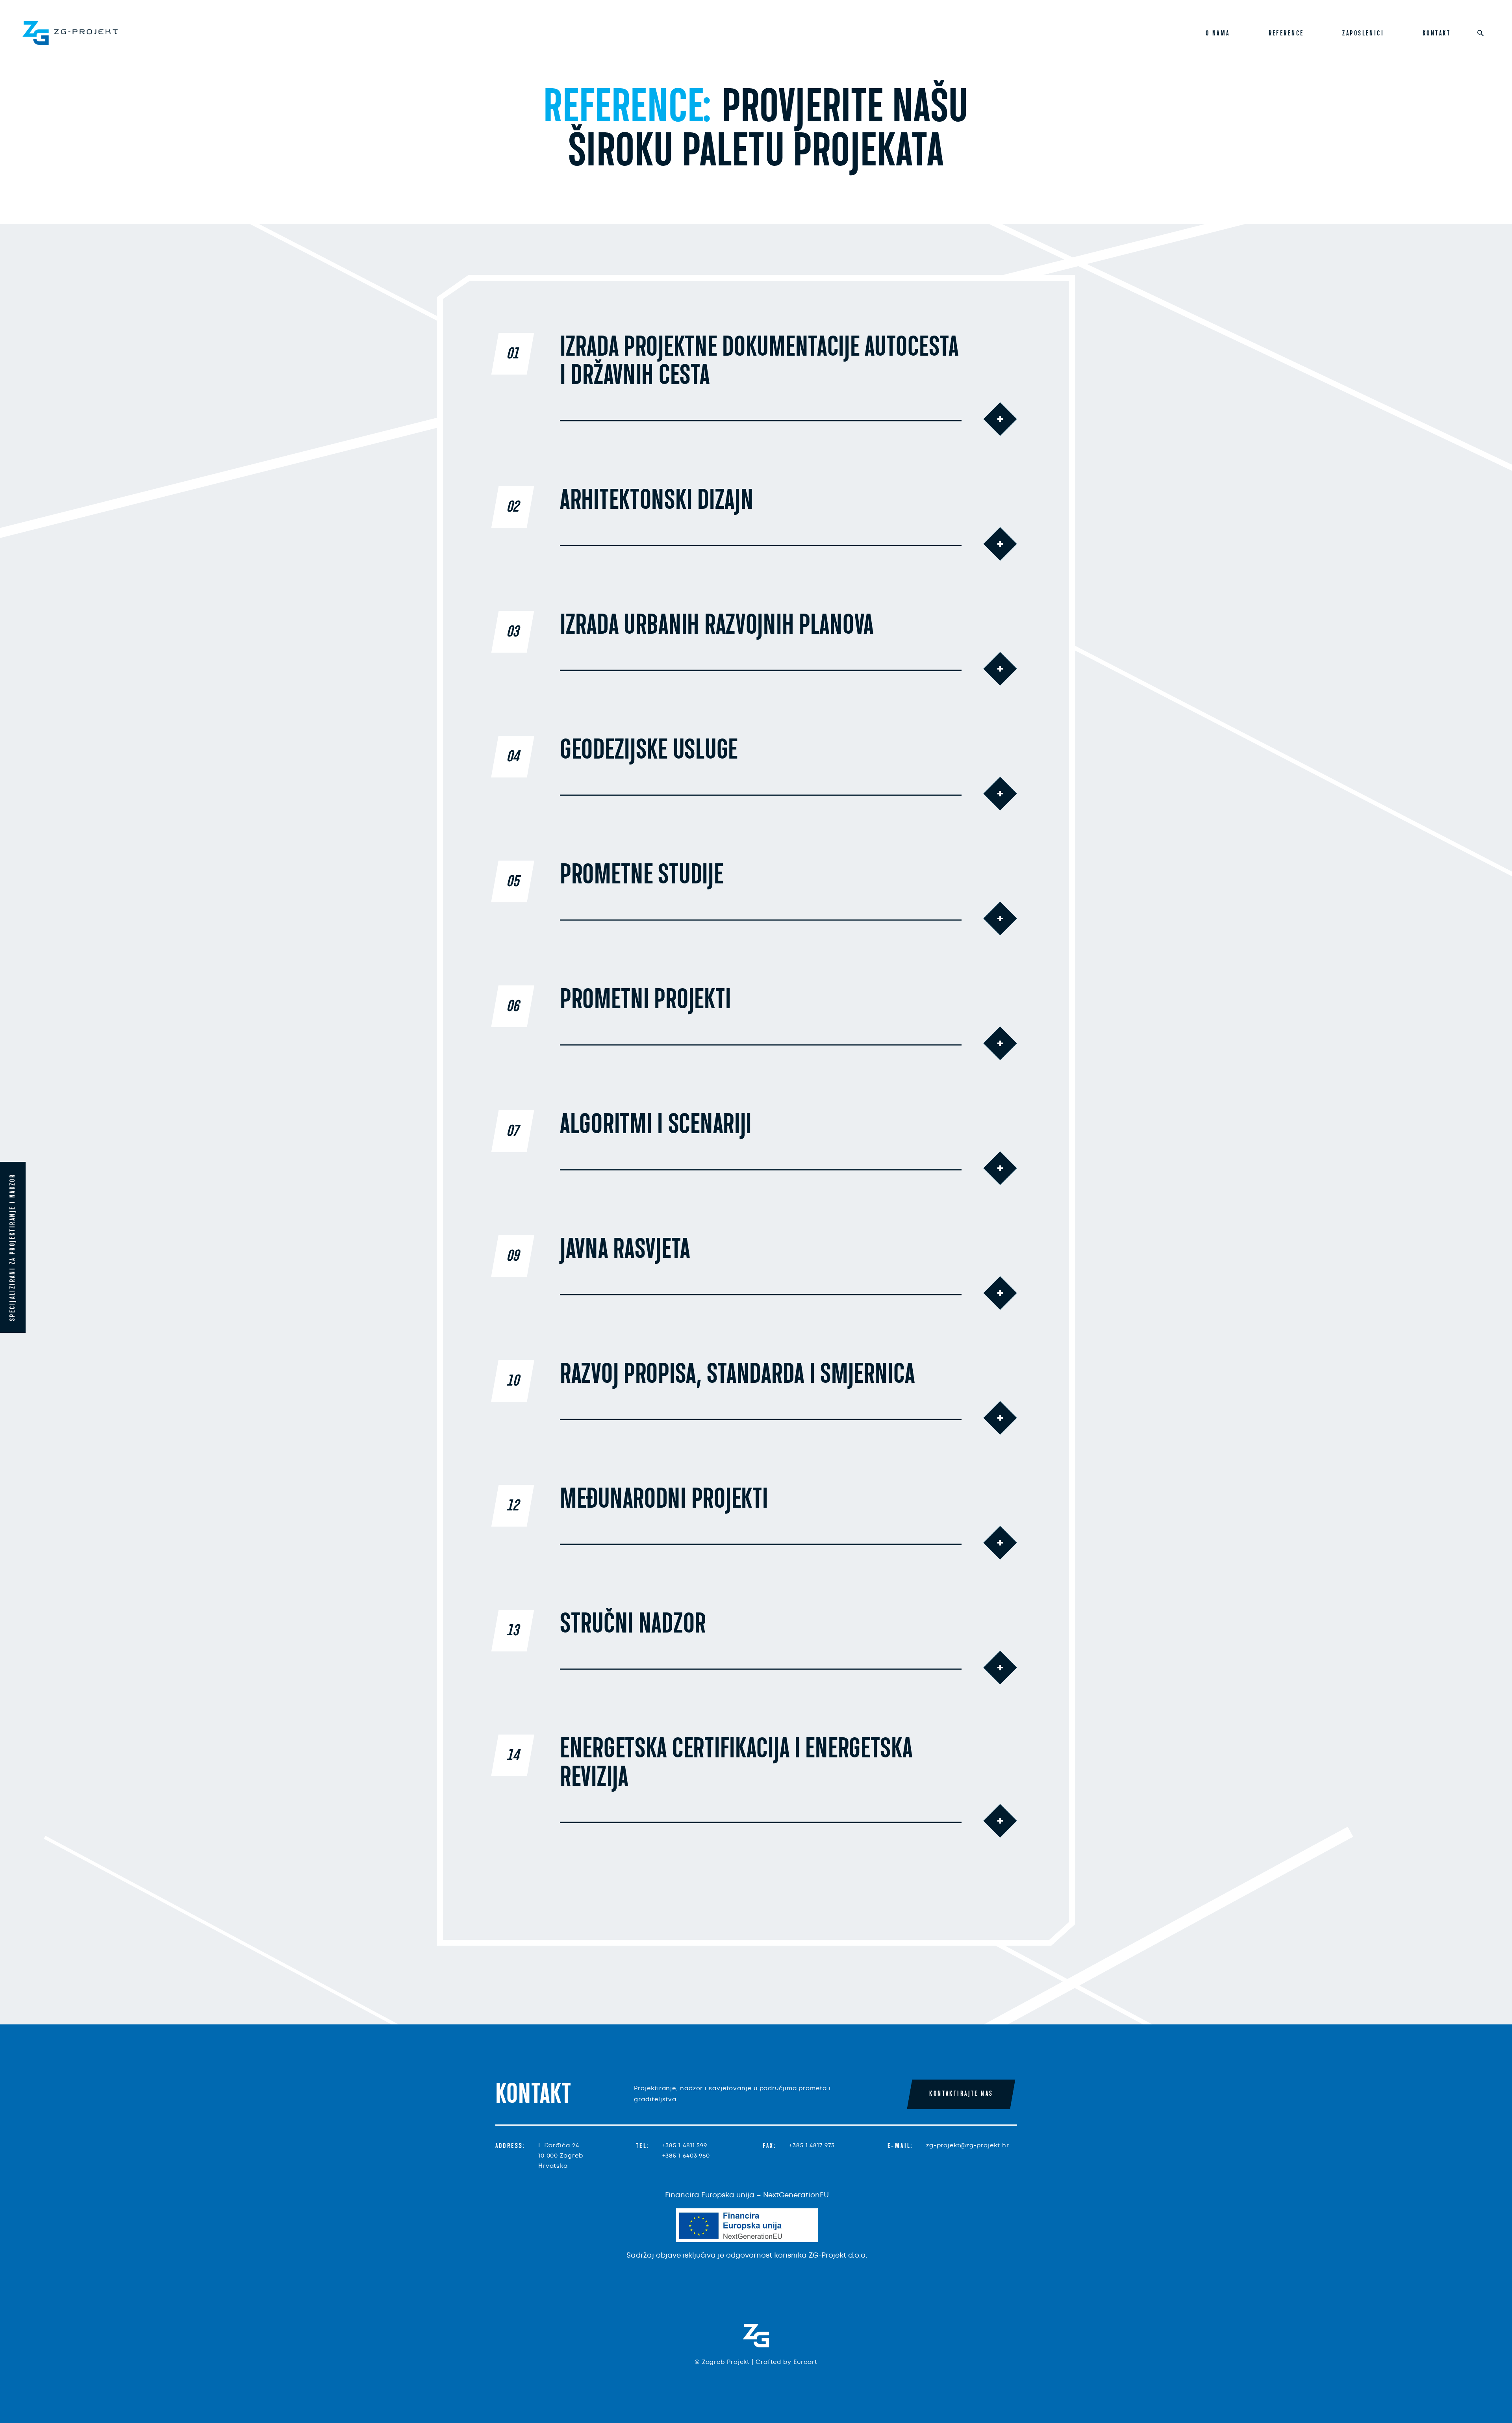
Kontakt (1437, 33)
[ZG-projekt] (70, 33)
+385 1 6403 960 (686, 2156)
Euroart (805, 2362)
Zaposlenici (1363, 33)
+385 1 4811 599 (685, 2145)
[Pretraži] (1480, 33)
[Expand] (1000, 419)
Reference (1286, 33)
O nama (1218, 33)
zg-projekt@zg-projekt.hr (968, 2145)
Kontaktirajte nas (961, 2094)
